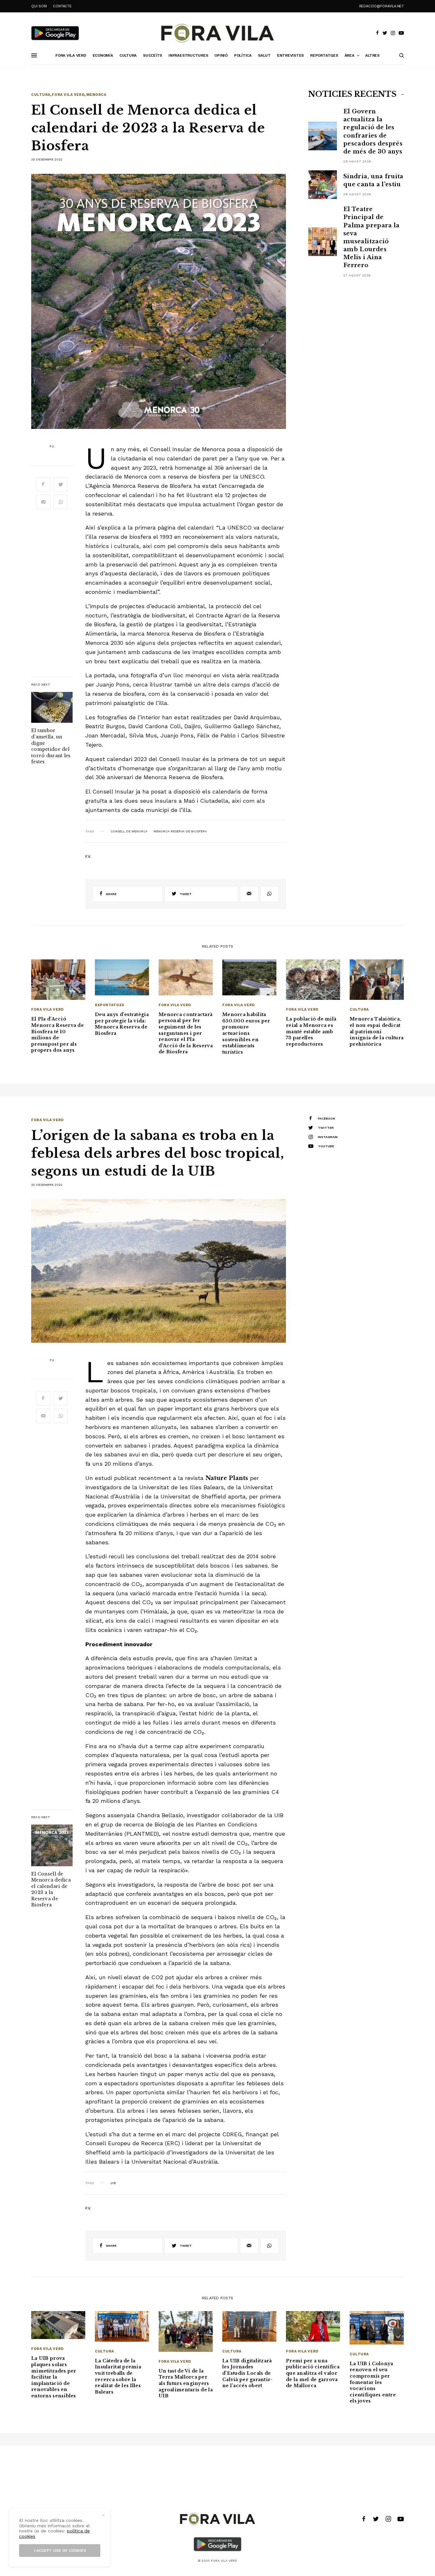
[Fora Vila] (217, 33)
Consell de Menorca (129, 831)
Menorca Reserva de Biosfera (180, 831)
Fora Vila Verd (68, 95)
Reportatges (110, 1005)
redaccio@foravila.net (382, 6)
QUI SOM (39, 6)
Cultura (41, 95)
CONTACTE (62, 6)
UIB (113, 2183)
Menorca (96, 95)
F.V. (52, 446)
